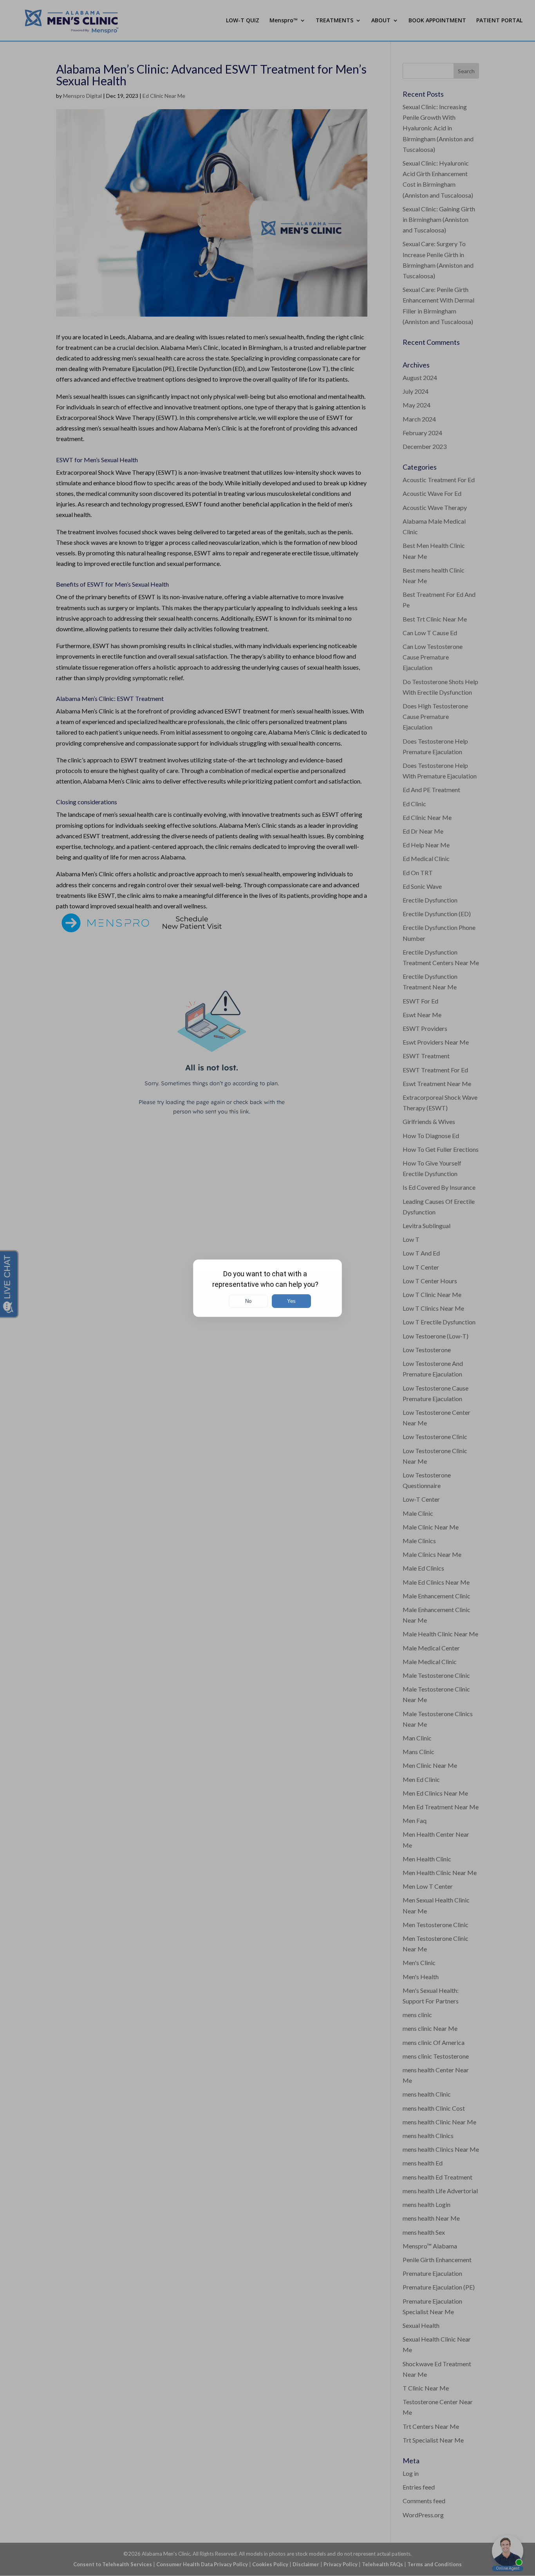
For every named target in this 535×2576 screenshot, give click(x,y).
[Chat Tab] (267, 1288)
